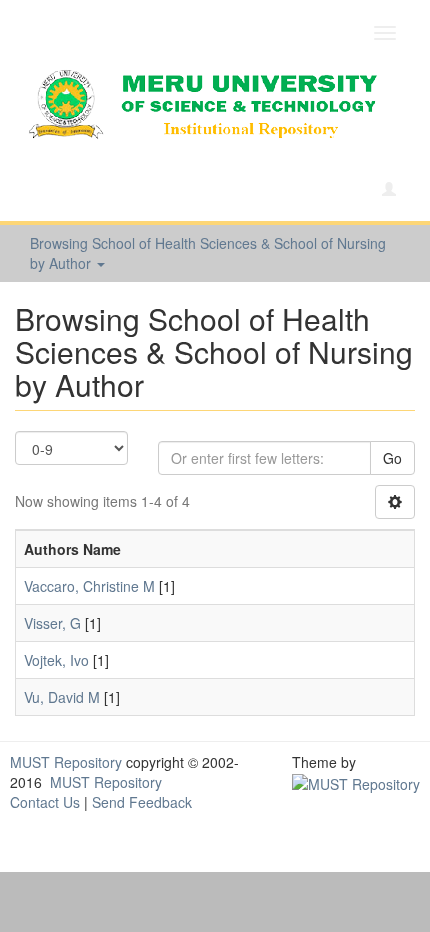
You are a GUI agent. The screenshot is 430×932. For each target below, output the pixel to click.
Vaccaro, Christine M (89, 586)
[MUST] (356, 782)
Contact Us (45, 802)
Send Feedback (142, 802)
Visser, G (52, 623)
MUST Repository (66, 762)
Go (392, 458)
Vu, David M (62, 697)
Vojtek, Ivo (56, 660)
